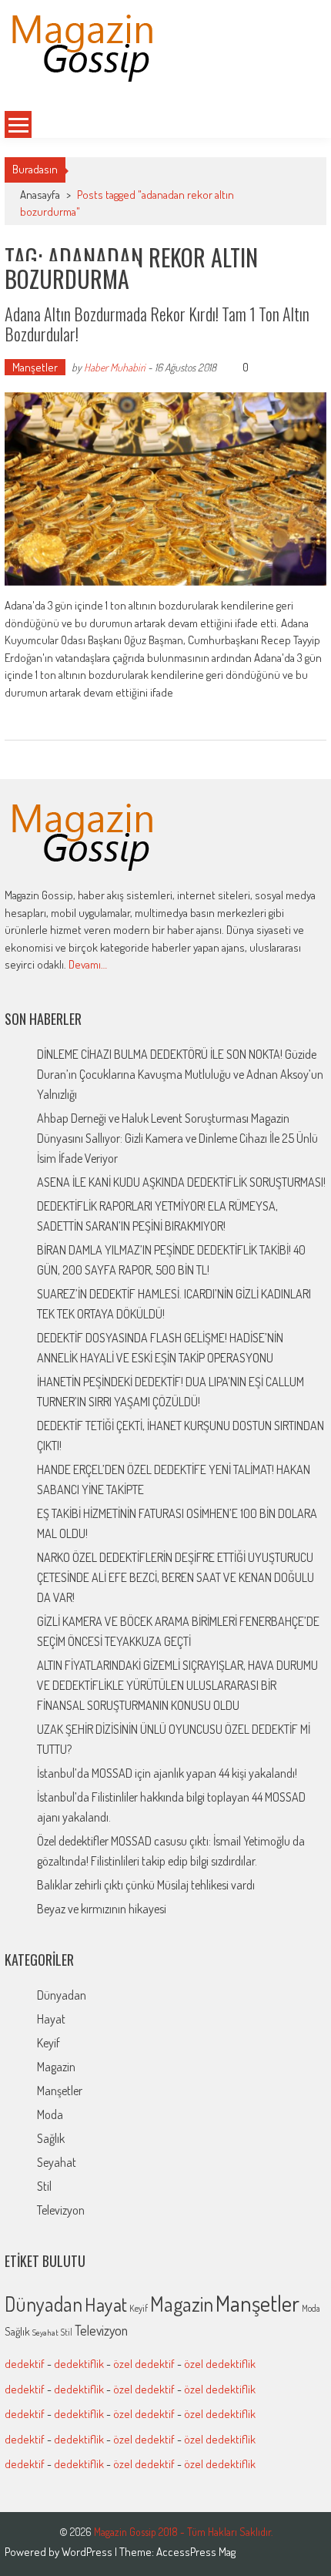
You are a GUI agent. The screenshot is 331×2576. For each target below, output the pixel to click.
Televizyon (61, 2210)
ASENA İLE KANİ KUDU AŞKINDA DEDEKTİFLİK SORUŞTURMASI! (181, 1182)
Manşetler (35, 367)
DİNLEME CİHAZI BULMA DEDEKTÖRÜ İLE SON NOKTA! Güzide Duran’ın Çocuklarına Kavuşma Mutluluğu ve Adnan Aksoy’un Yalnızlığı (180, 1074)
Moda (50, 2114)
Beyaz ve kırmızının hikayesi (102, 1909)
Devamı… (88, 964)
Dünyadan (62, 1995)
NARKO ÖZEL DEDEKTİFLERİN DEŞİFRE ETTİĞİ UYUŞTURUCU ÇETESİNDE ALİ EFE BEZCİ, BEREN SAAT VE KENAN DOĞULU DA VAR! (176, 1577)
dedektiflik (79, 2364)
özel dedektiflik (220, 2364)
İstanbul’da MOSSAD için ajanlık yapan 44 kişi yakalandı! (167, 1773)
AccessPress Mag (196, 2552)
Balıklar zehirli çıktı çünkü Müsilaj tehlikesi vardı (146, 1885)
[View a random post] (296, 125)
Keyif (48, 2043)
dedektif (25, 2364)
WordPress (88, 2552)
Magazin (56, 2067)
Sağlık (51, 2138)
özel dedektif (144, 2364)
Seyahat (57, 2162)
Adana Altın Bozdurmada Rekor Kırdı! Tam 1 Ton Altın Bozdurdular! (157, 324)
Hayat (51, 2019)
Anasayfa (40, 195)
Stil (44, 2186)
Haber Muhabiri (115, 367)
